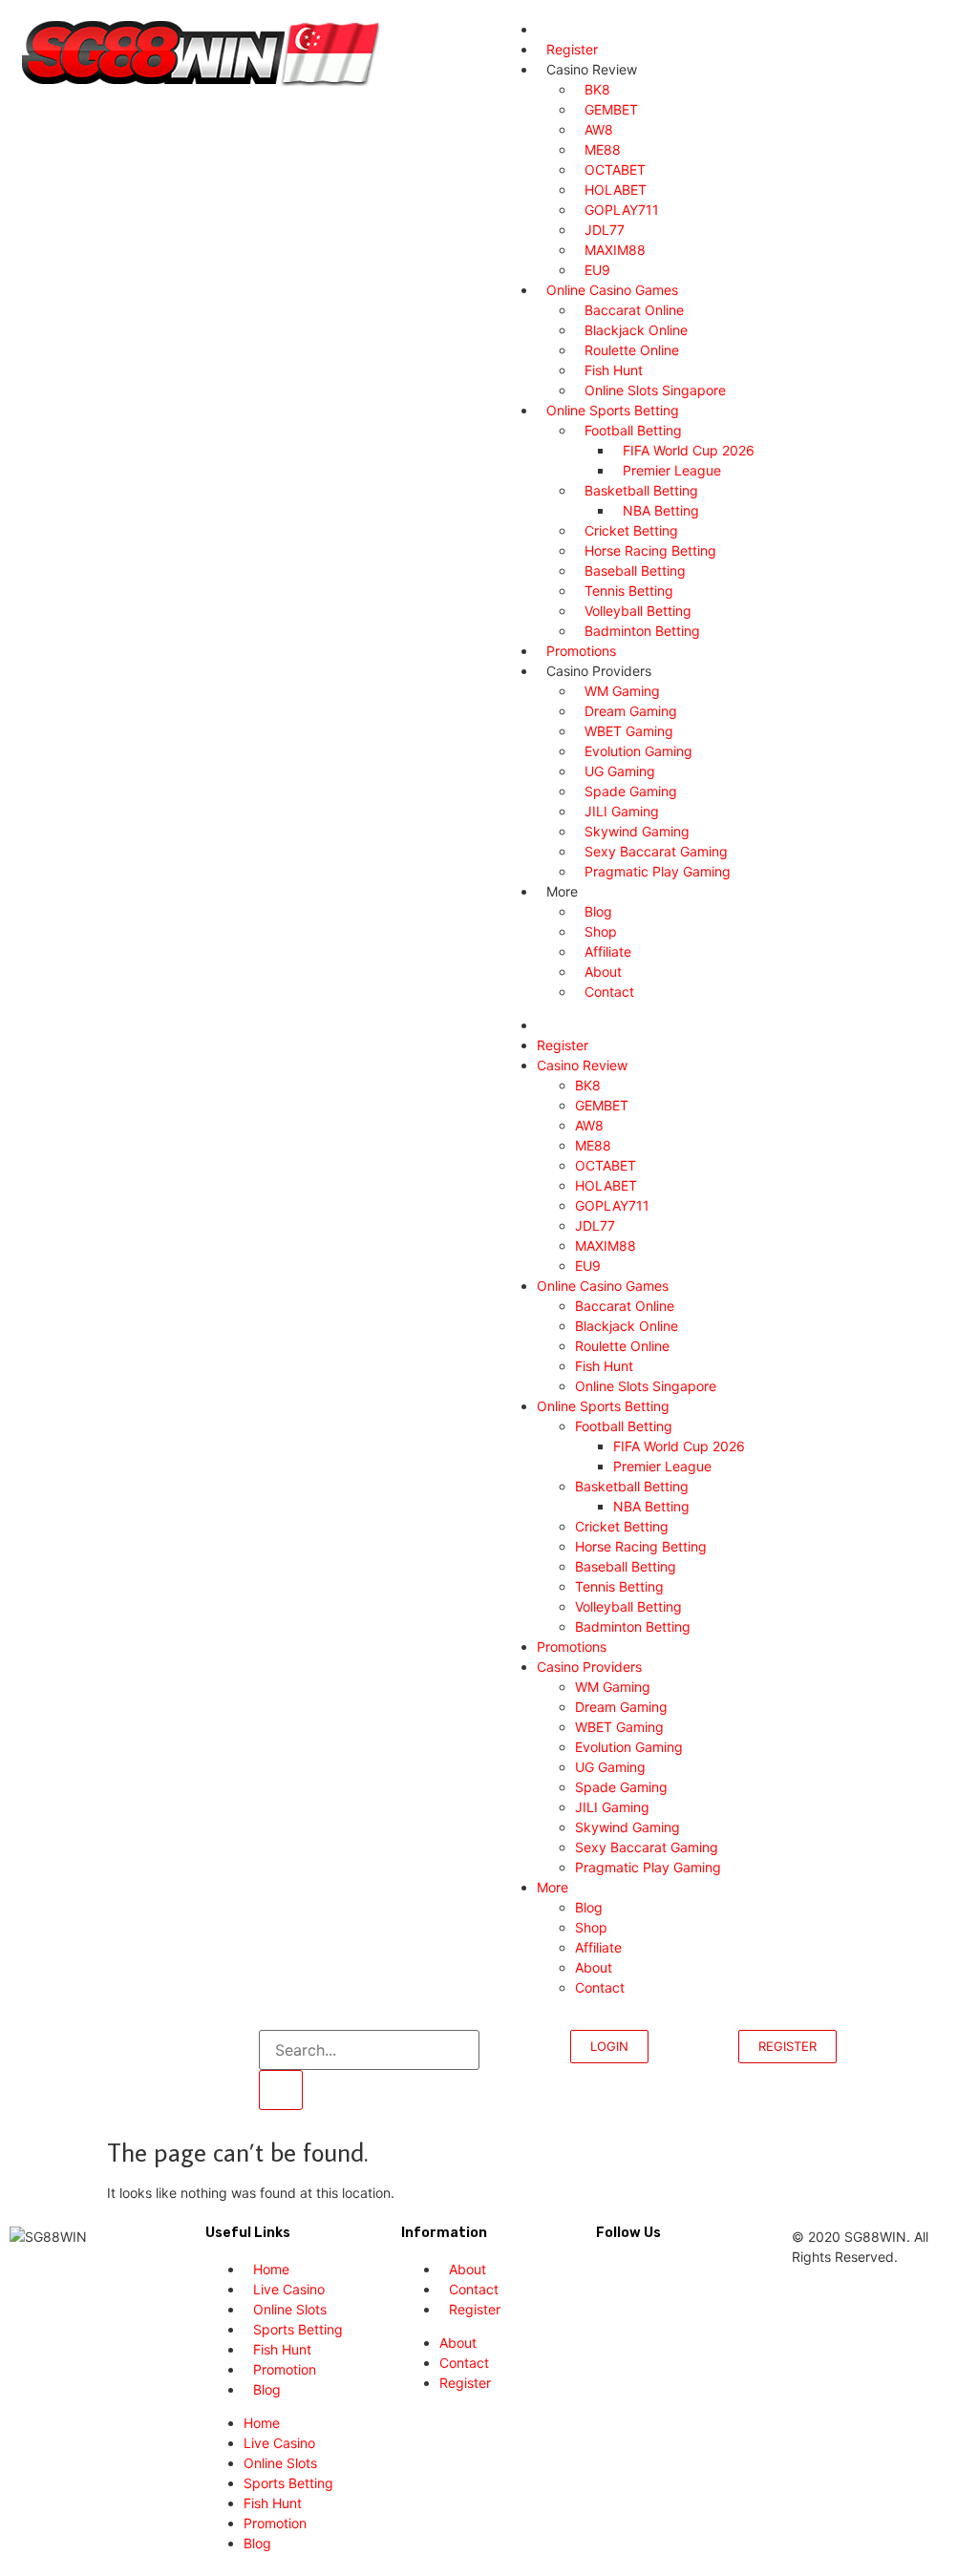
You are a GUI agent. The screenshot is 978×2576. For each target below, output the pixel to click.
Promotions (572, 1647)
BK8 (588, 1085)
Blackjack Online (630, 1326)
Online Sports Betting (603, 1406)
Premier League (662, 1466)
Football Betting (624, 1426)
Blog (589, 1907)
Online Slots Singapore (646, 1386)
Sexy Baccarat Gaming (647, 1847)
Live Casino (279, 2443)
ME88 (593, 1145)
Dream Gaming (621, 1707)
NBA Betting (651, 1506)
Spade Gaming (621, 1787)
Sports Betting (288, 2483)
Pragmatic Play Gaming (661, 871)
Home (262, 2423)
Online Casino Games (603, 1286)
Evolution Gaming (629, 1747)
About (594, 1967)
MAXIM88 (606, 1246)
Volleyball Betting (628, 1606)
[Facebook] (603, 2268)
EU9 (588, 1266)
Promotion (275, 2523)
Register (563, 1045)
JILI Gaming (612, 1807)
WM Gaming (613, 1687)
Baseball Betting (626, 1566)
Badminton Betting (642, 631)
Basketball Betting (632, 1486)
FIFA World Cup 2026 (679, 1446)
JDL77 (595, 1225)
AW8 (589, 1125)
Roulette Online (622, 1346)
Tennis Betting (619, 1586)
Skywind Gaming (627, 1827)
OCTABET (606, 1165)
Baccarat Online (628, 1306)
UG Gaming (610, 1767)
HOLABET (606, 1185)
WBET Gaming (619, 1727)
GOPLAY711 (612, 1205)
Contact (609, 992)
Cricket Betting (622, 1526)
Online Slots (280, 2463)
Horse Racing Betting (645, 1546)
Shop (591, 1927)
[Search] (281, 2090)
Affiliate (598, 1947)
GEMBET (602, 1105)
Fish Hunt (604, 1366)
